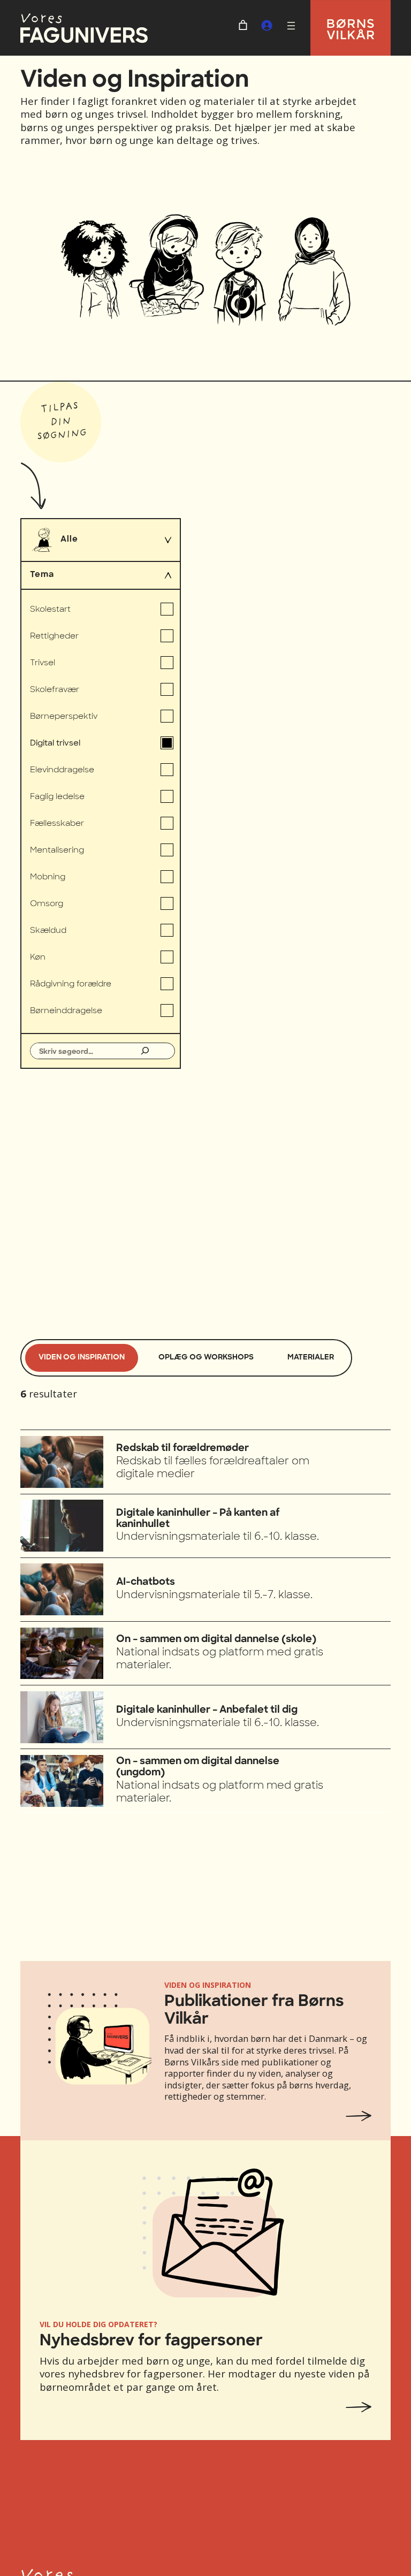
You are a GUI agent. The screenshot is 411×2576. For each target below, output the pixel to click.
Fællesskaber (57, 823)
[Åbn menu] (291, 26)
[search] (82, 1051)
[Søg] (145, 1051)
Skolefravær (55, 690)
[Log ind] (267, 25)
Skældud (48, 930)
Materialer (311, 1358)
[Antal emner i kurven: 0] (243, 25)
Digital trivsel (55, 743)
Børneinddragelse (66, 1011)
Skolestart (50, 609)
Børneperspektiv (64, 716)
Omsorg (47, 904)
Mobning (48, 877)
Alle (69, 540)
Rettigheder (54, 636)
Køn (38, 957)
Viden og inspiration (82, 1358)
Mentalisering (57, 850)
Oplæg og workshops (206, 1358)
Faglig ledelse (57, 797)
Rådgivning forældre (71, 984)
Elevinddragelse (62, 770)
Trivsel (43, 663)
